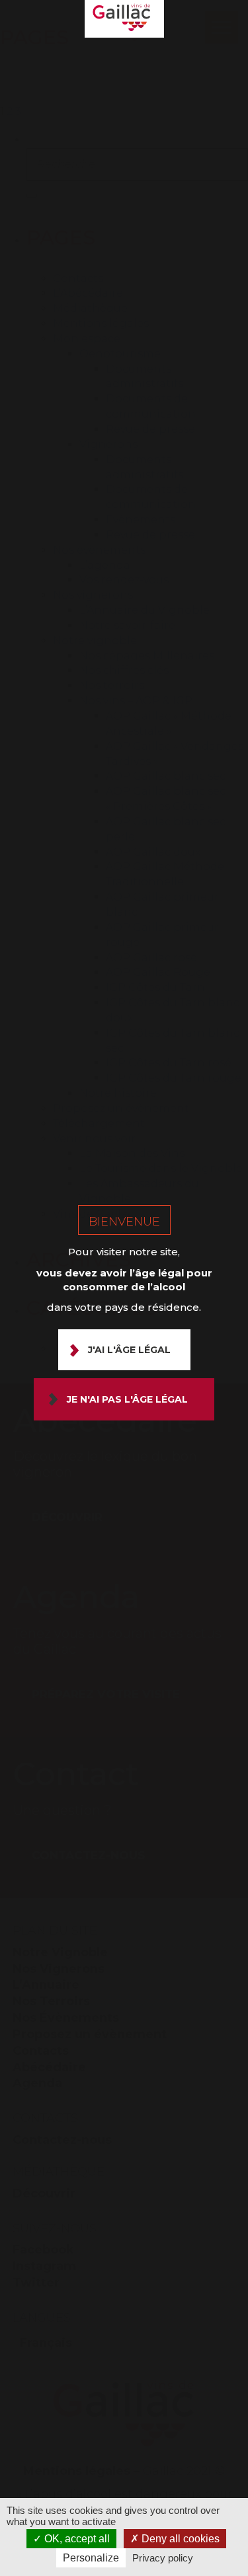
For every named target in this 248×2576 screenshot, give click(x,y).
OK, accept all (76, 2539)
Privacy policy (163, 2558)
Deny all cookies (179, 2539)
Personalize (91, 2558)
